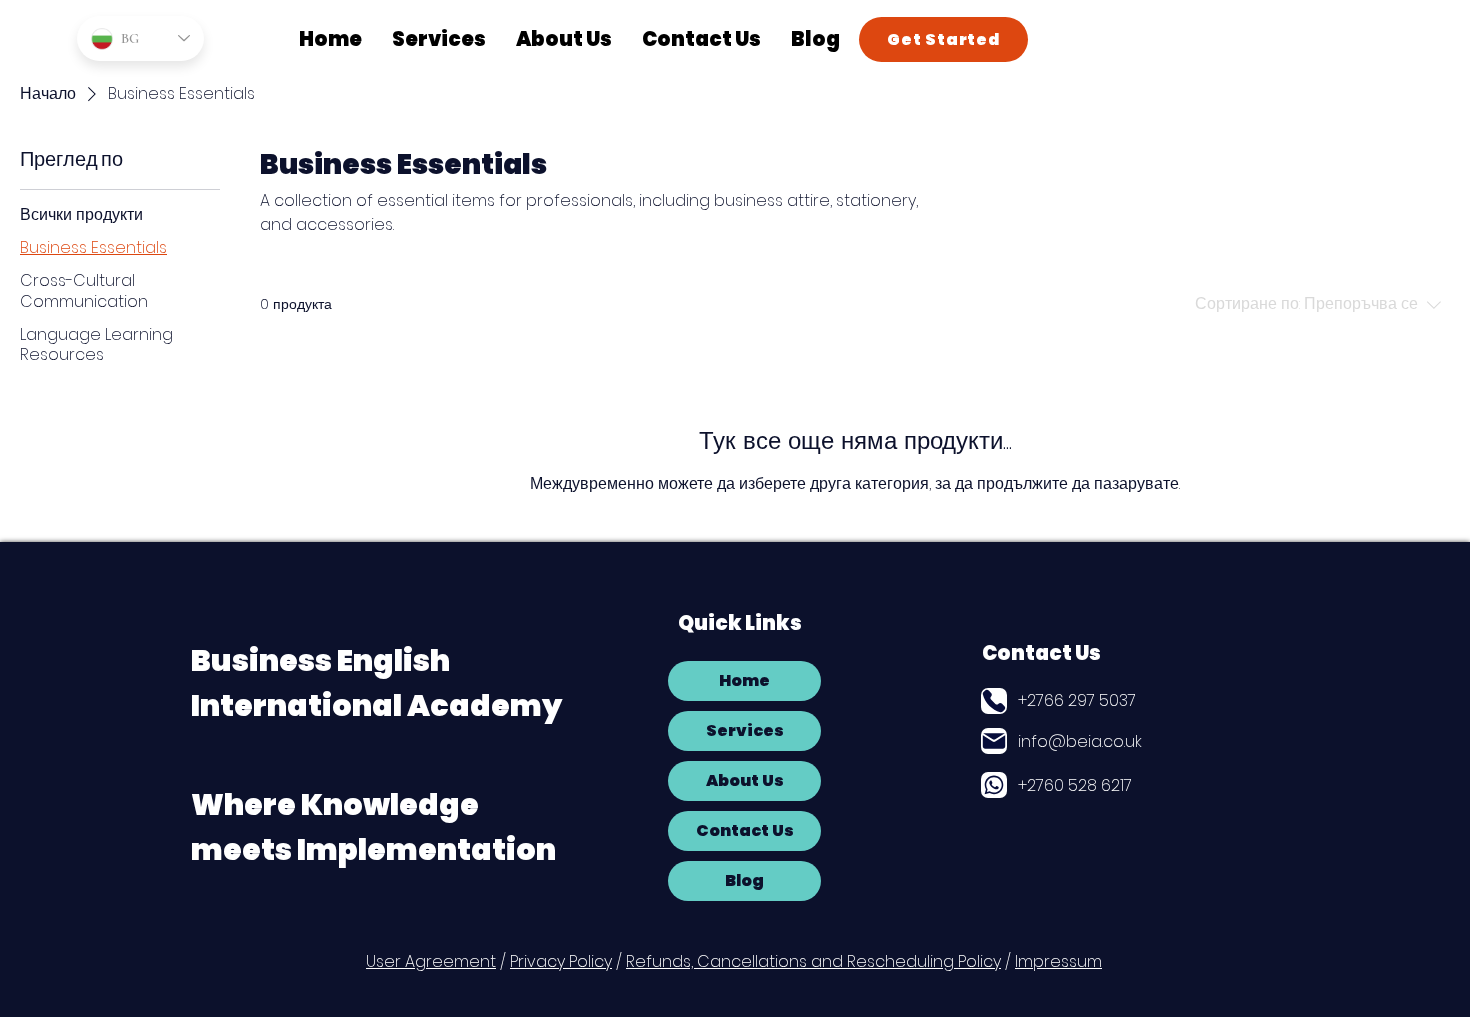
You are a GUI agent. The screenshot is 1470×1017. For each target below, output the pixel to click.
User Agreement (431, 961)
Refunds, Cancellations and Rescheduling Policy (813, 961)
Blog (744, 880)
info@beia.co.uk (1080, 741)
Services (745, 730)
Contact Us (1041, 653)
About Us (745, 780)
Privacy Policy (561, 961)
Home (744, 680)
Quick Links (740, 623)
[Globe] (994, 785)
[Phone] (994, 701)
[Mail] (994, 741)
